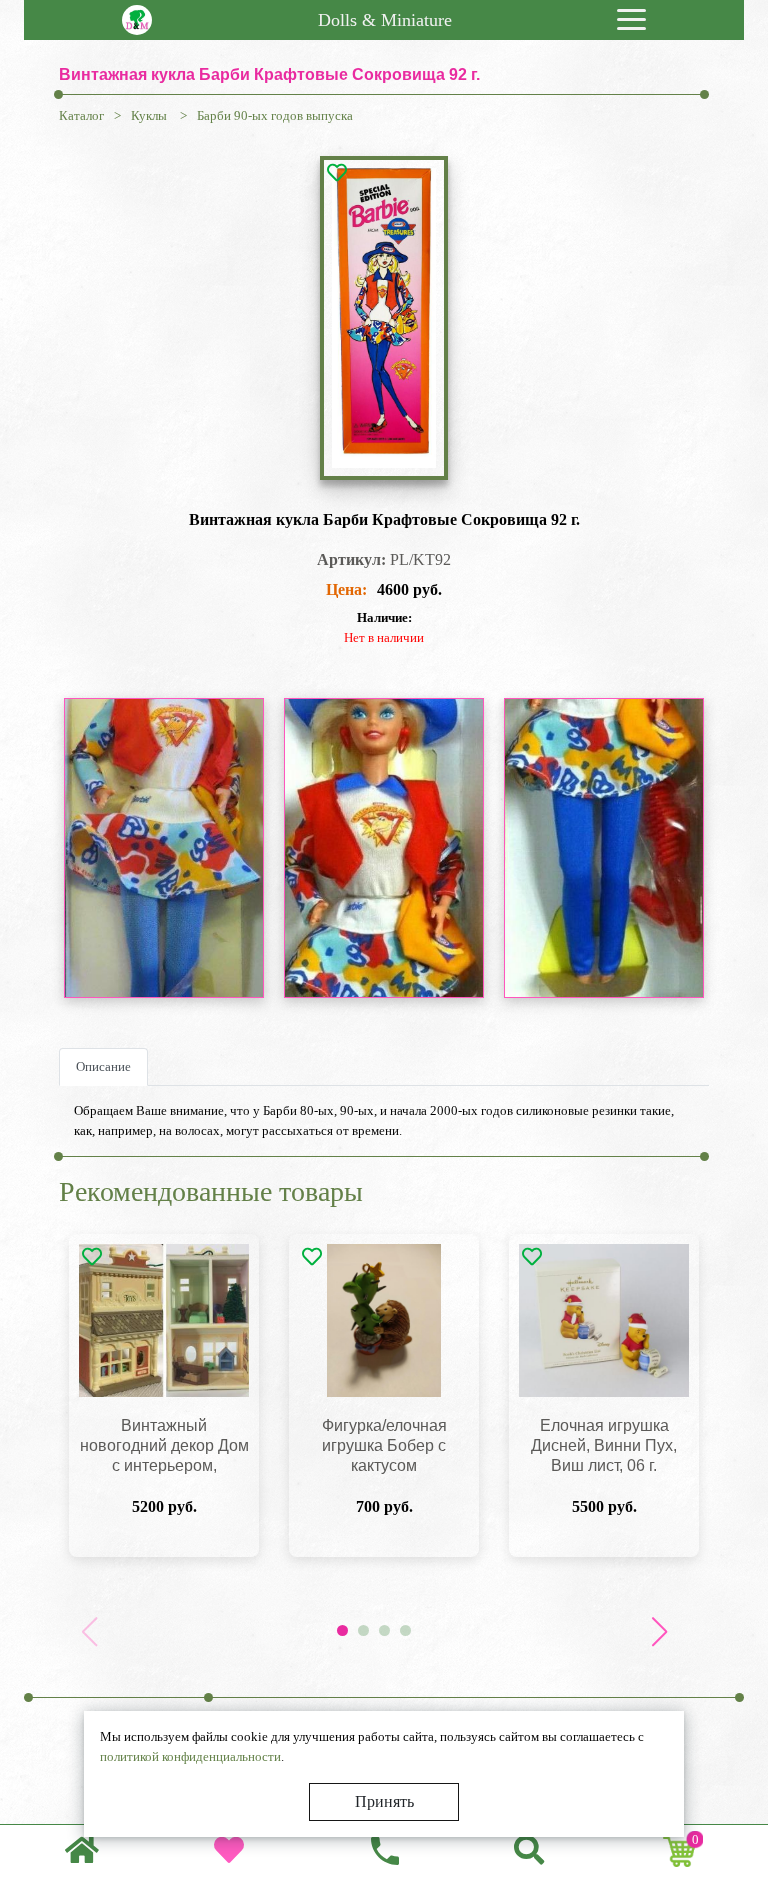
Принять (384, 1801)
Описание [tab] (103, 1066)
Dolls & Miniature (385, 20)
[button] (659, 1632)
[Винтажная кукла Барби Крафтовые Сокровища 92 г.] (383, 318)
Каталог (81, 115)
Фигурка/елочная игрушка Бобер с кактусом (384, 1445)
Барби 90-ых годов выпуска (275, 115)
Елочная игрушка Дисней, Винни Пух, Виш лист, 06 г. (604, 1445)
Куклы (150, 115)
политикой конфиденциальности (190, 1756)
